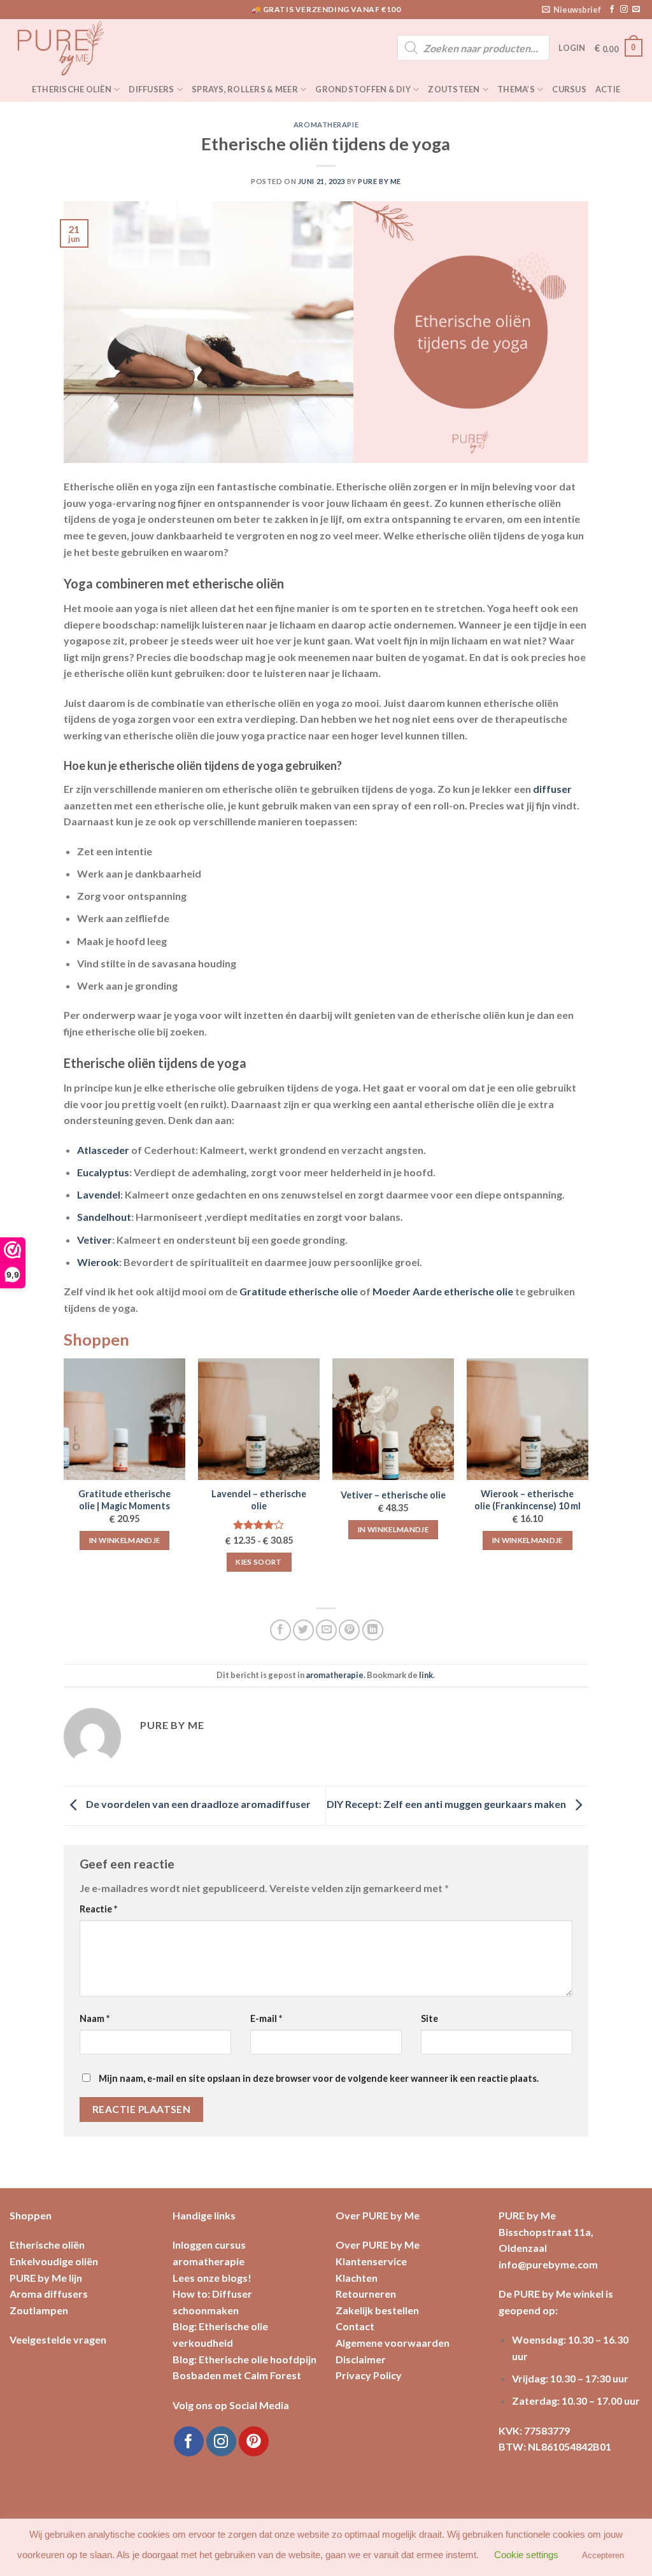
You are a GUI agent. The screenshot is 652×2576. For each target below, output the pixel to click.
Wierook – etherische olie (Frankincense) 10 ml (528, 1500)
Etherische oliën (72, 89)
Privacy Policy (369, 2375)
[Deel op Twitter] (303, 1630)
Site (429, 2018)
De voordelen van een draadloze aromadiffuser (197, 1804)
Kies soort (259, 1562)
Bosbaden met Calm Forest (237, 2375)
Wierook (98, 1262)
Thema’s (516, 89)
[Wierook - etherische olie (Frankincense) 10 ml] (528, 1419)
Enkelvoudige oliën (54, 2261)
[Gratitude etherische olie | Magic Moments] (124, 1419)
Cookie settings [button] (526, 2555)
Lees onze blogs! (212, 2278)
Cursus (569, 89)
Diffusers (151, 89)
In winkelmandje (124, 1540)
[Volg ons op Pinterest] (254, 2441)
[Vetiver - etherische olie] (393, 1419)
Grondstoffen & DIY (363, 89)
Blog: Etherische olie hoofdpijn (244, 2359)
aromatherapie (326, 125)
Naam (95, 2018)
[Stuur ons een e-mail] (636, 10)
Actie (608, 89)
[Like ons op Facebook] (612, 10)
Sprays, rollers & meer (245, 89)
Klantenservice (371, 2261)
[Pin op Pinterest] (349, 1630)
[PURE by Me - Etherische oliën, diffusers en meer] (73, 48)
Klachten (357, 2278)
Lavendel (99, 1194)
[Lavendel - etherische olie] (259, 1419)
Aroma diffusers (49, 2294)
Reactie (98, 1909)
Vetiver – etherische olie (393, 1495)
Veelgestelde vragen (58, 2339)
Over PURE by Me (378, 2245)
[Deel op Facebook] (280, 1630)
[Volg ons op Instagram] (624, 10)
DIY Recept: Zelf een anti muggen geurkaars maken (447, 1804)
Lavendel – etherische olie (259, 1500)
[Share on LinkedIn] (373, 1630)
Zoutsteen (454, 89)
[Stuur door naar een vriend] (326, 1630)
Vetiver (95, 1240)
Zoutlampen (39, 2310)
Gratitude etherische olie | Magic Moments (124, 1500)
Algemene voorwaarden (393, 2343)
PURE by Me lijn (46, 2278)
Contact (355, 2326)
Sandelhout (104, 1217)
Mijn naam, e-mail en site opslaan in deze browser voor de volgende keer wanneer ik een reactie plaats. (319, 2078)
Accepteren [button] (603, 2555)
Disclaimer (361, 2359)
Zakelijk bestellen (377, 2310)
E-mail (266, 2018)
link (426, 1675)
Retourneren (366, 2294)
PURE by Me (379, 181)
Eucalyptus (103, 1172)
